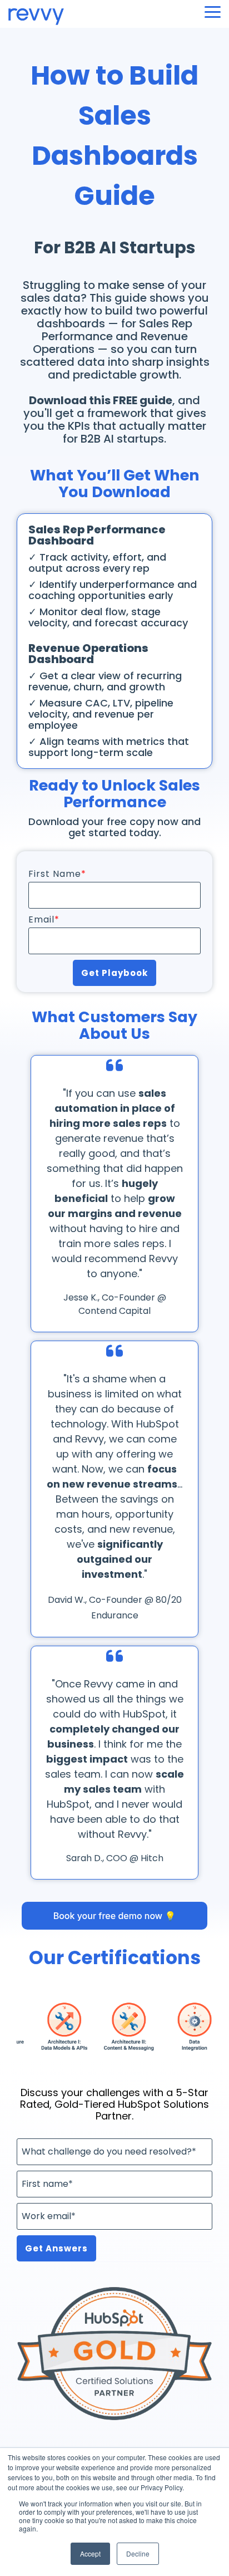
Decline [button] (138, 2553)
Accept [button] (90, 2553)
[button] (213, 11)
